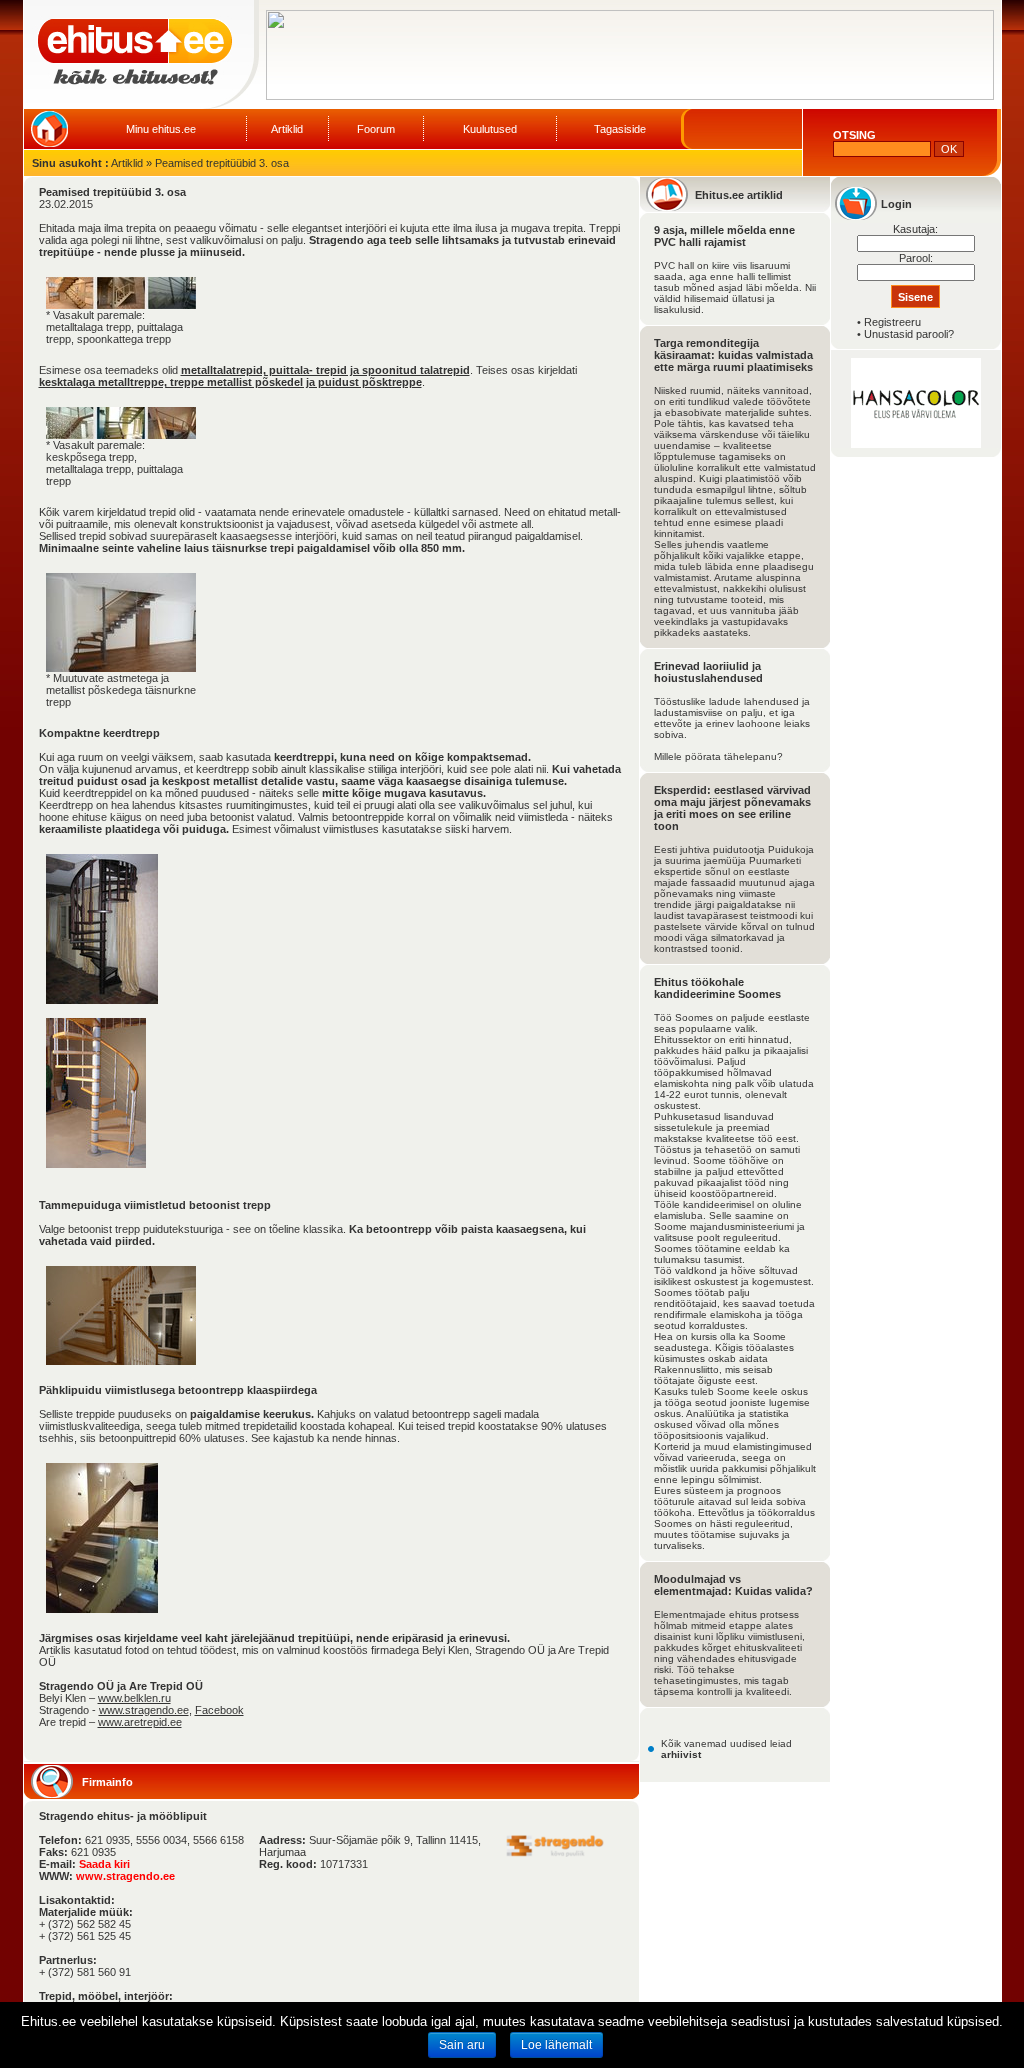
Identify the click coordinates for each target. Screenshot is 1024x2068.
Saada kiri (104, 1864)
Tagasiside (620, 129)
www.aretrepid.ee (140, 1722)
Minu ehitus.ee (161, 129)
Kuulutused (490, 129)
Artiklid (287, 129)
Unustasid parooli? (909, 334)
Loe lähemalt (556, 2045)
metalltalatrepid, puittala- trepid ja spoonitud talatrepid (325, 370)
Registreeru (892, 322)
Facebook (219, 1710)
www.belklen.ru (134, 1698)
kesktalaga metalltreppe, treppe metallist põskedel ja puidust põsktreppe (230, 382)
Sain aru (462, 2045)
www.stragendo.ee (144, 1710)
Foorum (376, 129)
